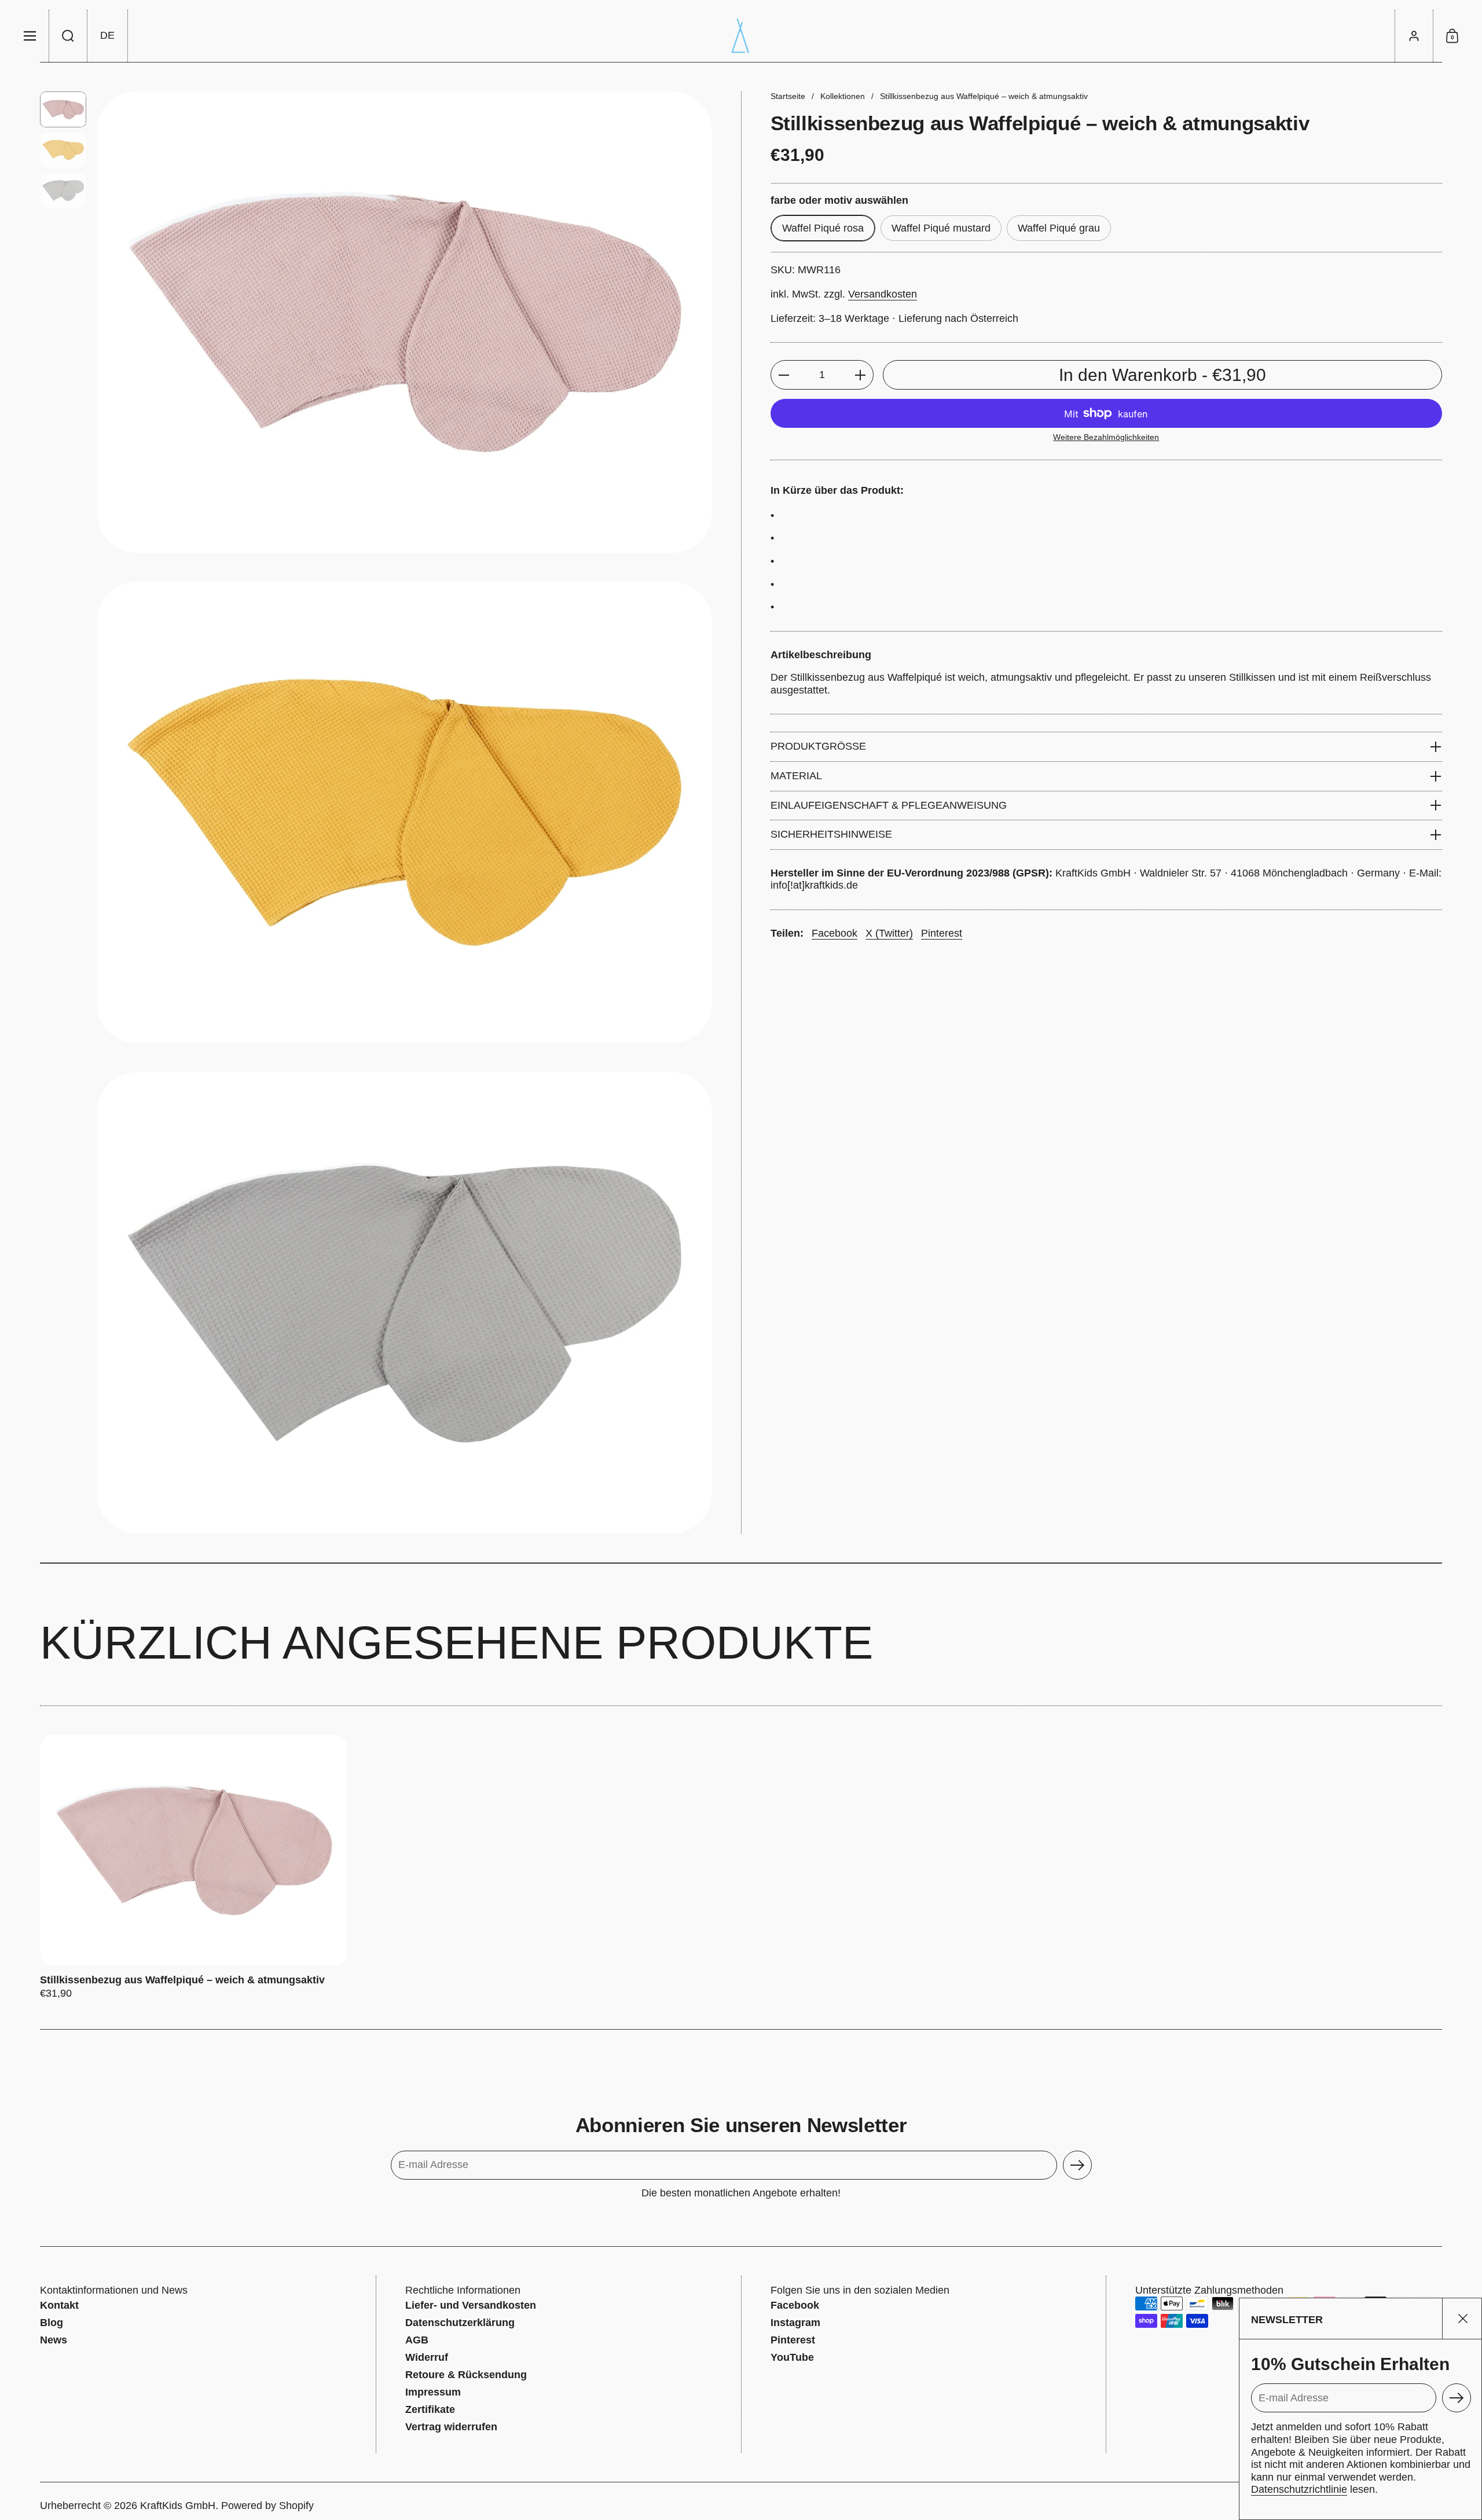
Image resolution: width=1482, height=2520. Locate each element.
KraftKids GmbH (178, 2506)
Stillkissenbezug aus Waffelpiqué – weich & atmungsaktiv (194, 1868)
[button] (68, 36)
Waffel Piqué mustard (941, 228)
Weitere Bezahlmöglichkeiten (1106, 437)
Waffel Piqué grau (1059, 228)
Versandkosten (883, 294)
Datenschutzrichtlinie (1299, 2489)
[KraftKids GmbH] (741, 36)
